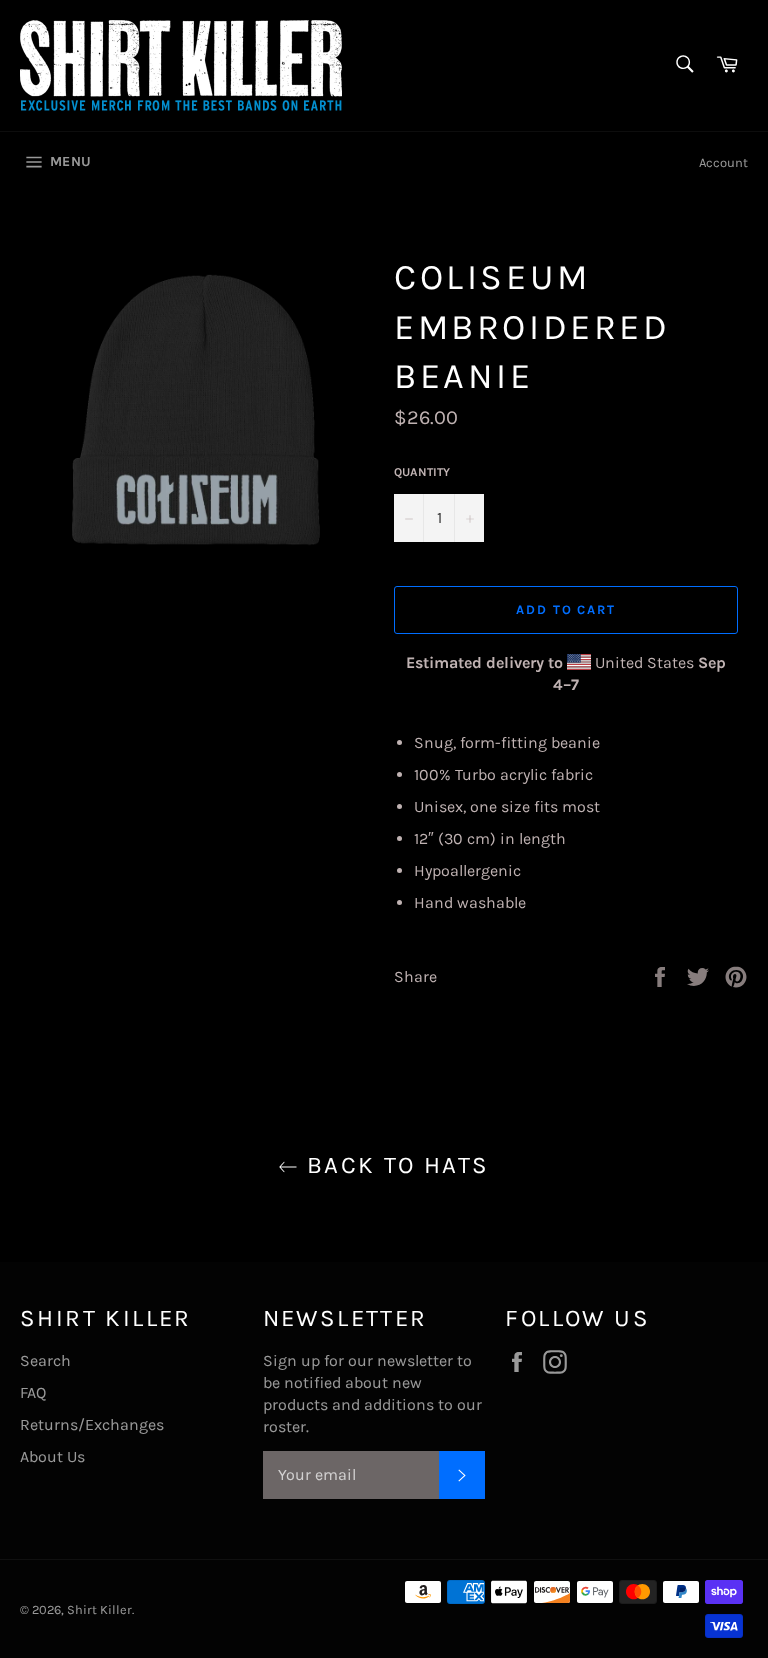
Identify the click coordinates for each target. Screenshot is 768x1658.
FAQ (33, 1392)
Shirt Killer (99, 1609)
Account (723, 162)
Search (45, 1360)
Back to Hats (393, 1165)
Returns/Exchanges (92, 1424)
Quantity (422, 472)
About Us (52, 1456)
